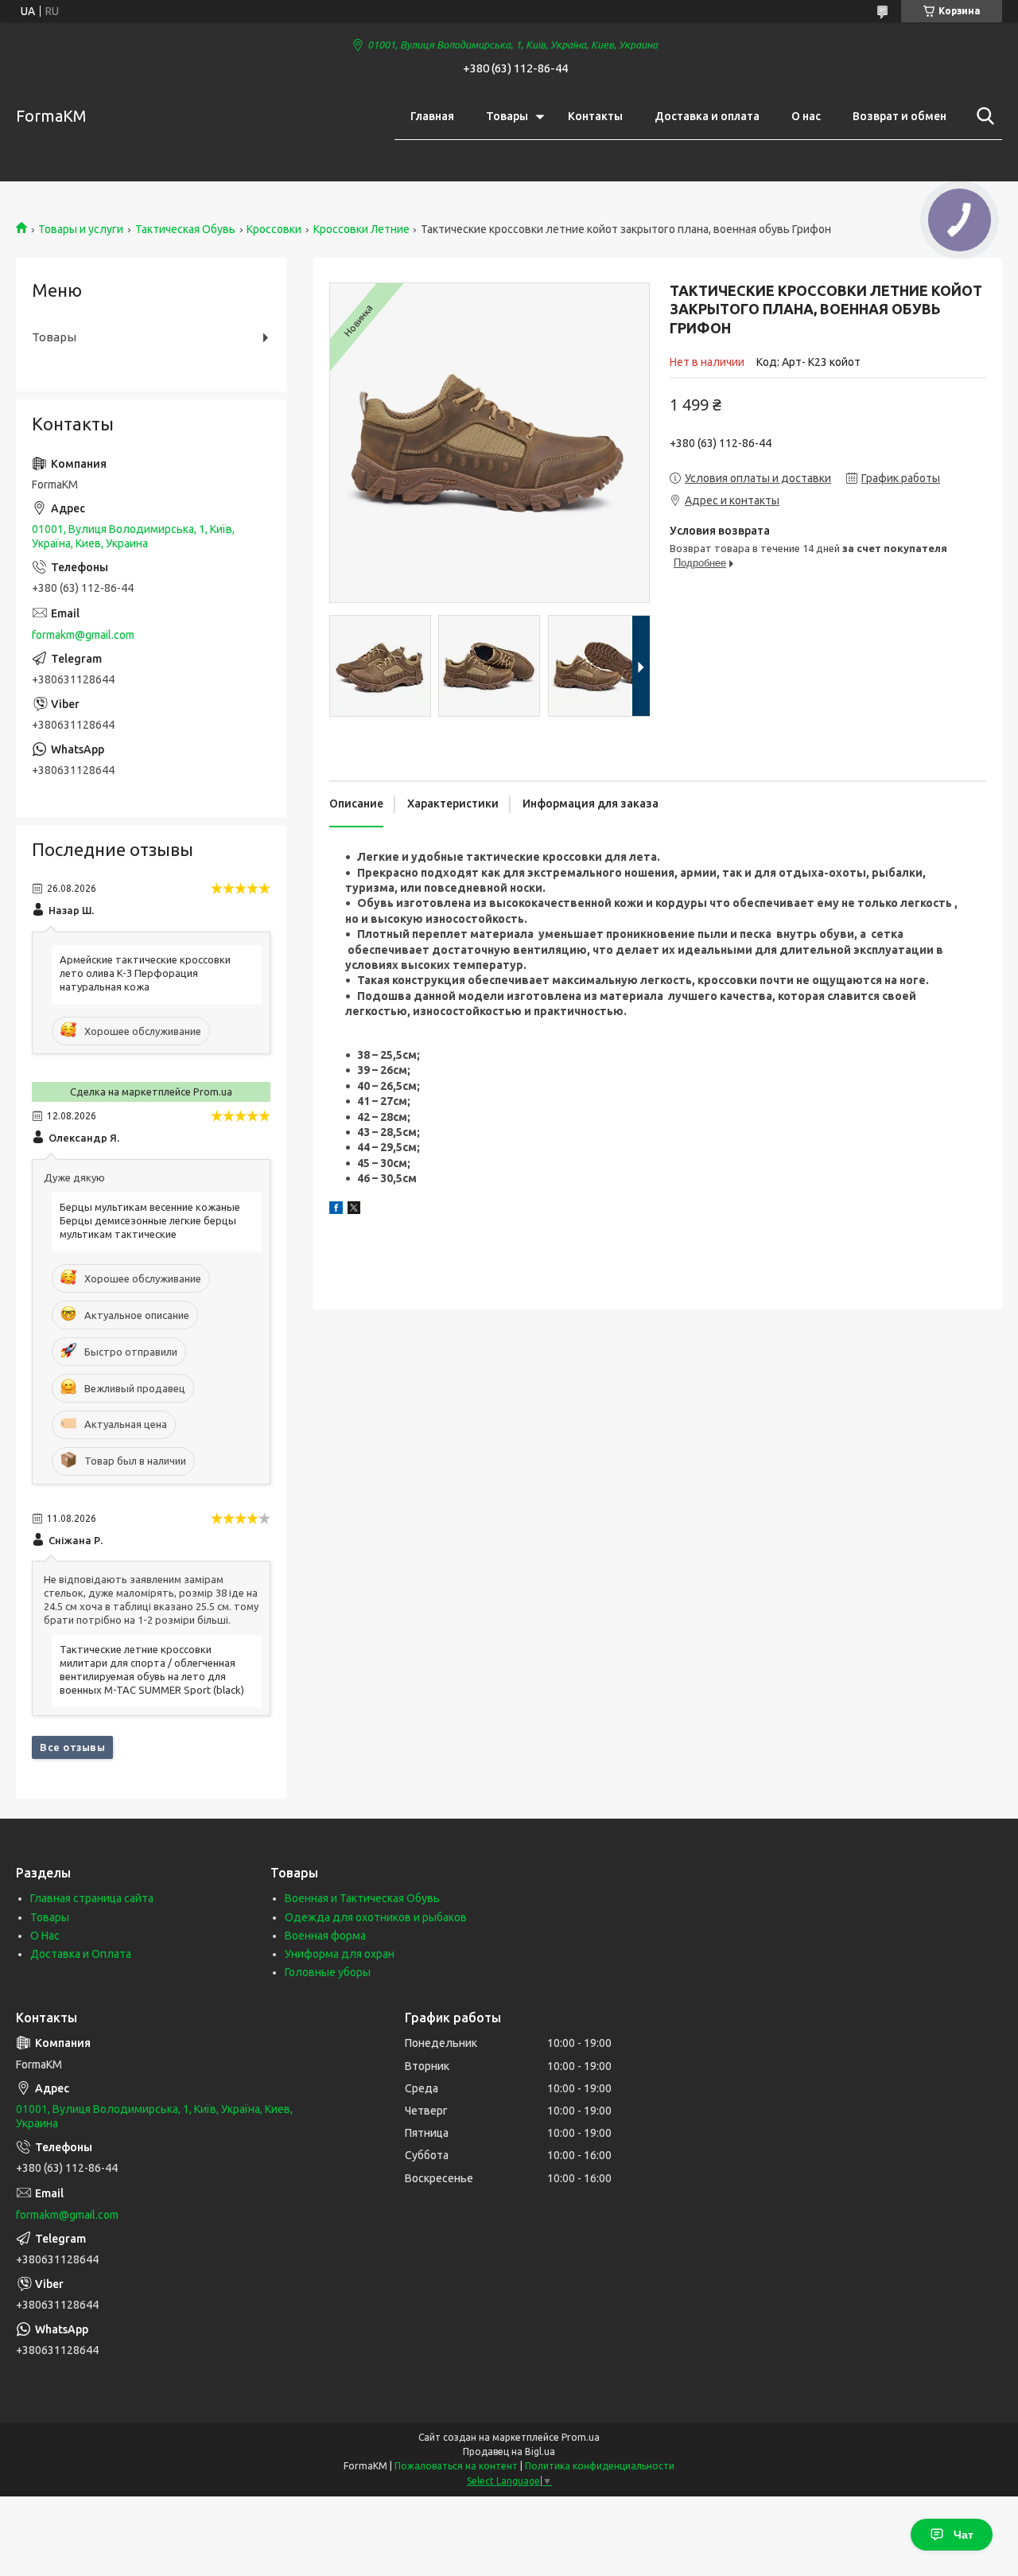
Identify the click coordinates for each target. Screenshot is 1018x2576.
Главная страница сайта (92, 1898)
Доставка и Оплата (81, 1954)
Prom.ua (581, 2437)
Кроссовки (274, 229)
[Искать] (982, 116)
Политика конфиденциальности (600, 2466)
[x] (354, 1210)
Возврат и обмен (899, 116)
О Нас (45, 1936)
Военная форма (325, 1936)
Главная (432, 116)
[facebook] (336, 1210)
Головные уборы (328, 1972)
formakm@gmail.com (83, 635)
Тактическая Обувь (185, 229)
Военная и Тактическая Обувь (362, 1898)
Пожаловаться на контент (456, 2466)
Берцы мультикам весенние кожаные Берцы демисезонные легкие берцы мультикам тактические (150, 1220)
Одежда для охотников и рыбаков (376, 1917)
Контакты (595, 116)
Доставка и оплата (707, 116)
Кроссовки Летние (361, 229)
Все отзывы (72, 1747)
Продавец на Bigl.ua (509, 2451)
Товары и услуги (81, 229)
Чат (964, 2535)
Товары (507, 116)
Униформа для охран (340, 1954)
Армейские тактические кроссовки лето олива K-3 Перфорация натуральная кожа (145, 973)
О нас (806, 116)
